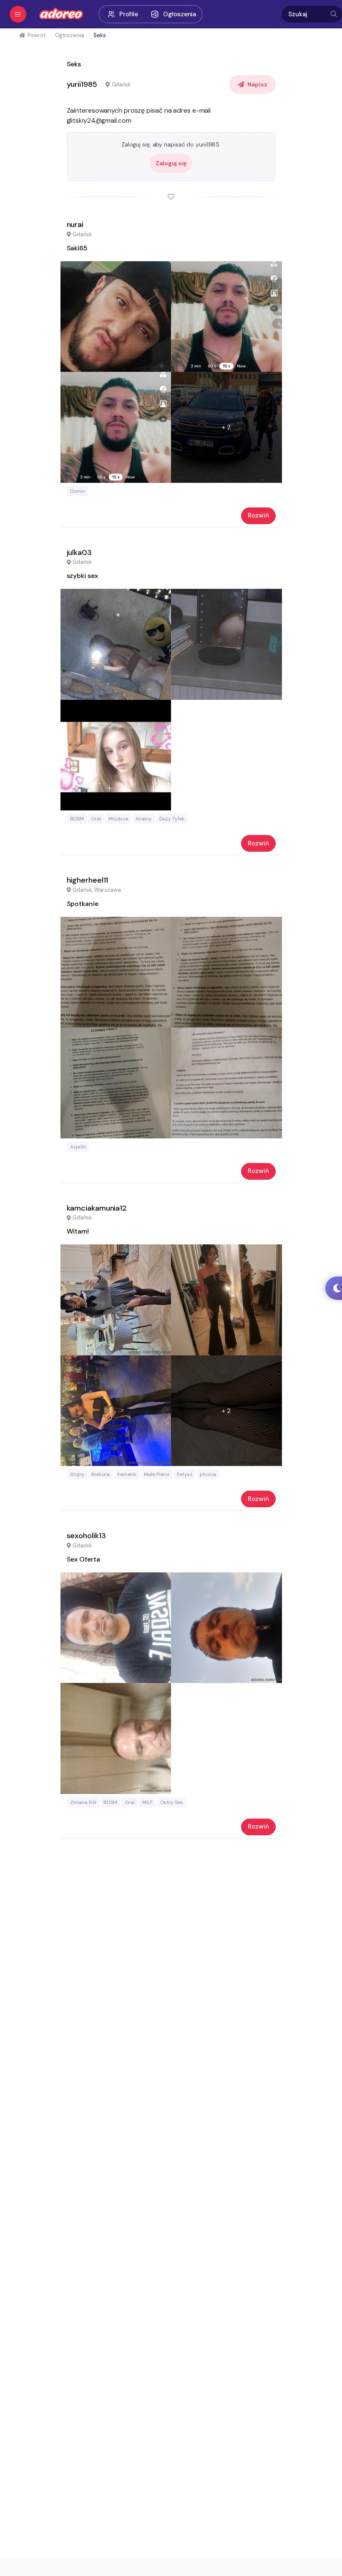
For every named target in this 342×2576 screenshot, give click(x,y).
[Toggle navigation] (18, 14)
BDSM (77, 819)
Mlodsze (118, 819)
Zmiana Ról (83, 1802)
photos (208, 1474)
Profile (129, 14)
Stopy (77, 1474)
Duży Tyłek (172, 819)
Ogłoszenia (180, 14)
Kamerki (127, 1474)
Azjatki (78, 1147)
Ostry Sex (172, 1802)
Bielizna (101, 1474)
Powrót (36, 35)
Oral (96, 819)
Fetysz (185, 1474)
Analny (144, 819)
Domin (78, 491)
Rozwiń (258, 515)
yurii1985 (82, 84)
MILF (147, 1802)
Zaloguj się (171, 163)
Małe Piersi (157, 1474)
